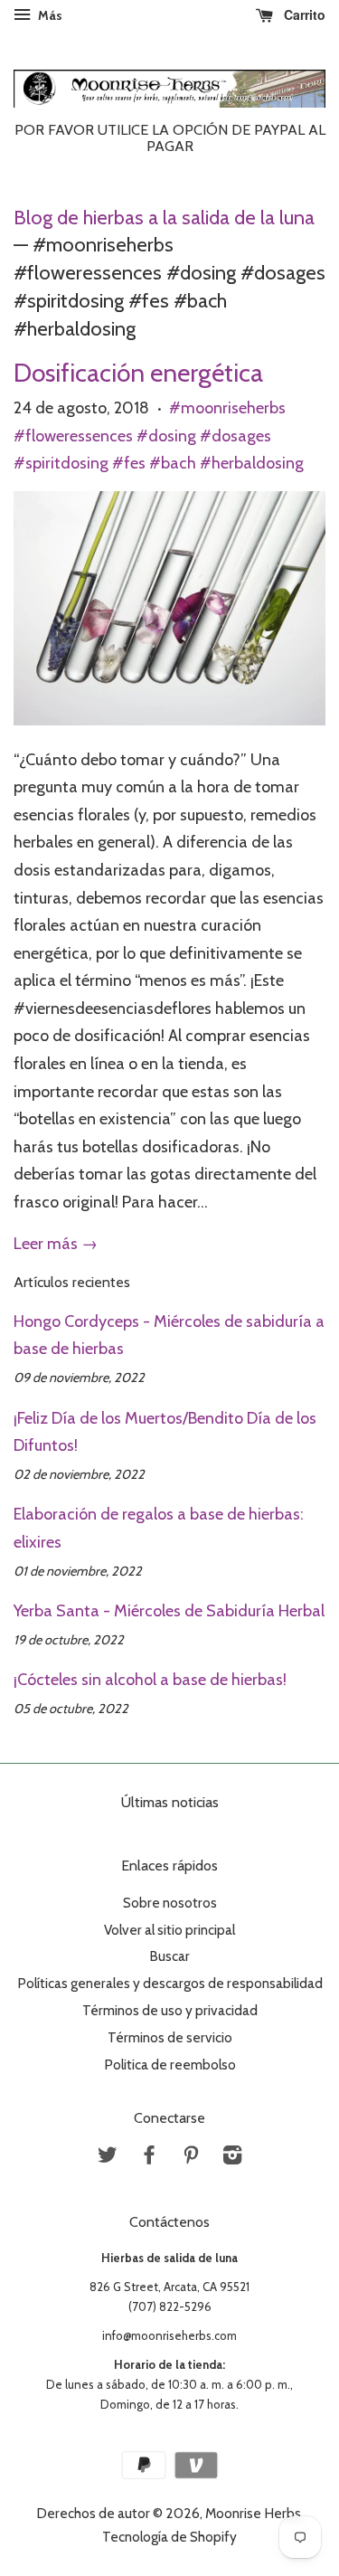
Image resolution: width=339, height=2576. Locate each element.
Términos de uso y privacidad (170, 2010)
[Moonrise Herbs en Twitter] (108, 2158)
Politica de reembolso (170, 2065)
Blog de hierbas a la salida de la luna (164, 217)
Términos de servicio (170, 2037)
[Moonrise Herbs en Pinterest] (191, 2158)
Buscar (169, 1956)
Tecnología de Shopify (169, 2537)
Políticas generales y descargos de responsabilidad (170, 1983)
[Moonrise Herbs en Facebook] (149, 2158)
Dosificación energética (138, 373)
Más (49, 15)
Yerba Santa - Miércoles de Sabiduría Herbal (169, 1611)
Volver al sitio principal (169, 1930)
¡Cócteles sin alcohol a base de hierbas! (150, 1680)
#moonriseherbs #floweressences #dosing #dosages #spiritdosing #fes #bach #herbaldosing (159, 436)
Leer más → (56, 1244)
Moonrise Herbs (253, 2513)
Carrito (303, 14)
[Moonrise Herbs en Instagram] (232, 2158)
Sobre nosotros (170, 1903)
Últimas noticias (170, 1802)
